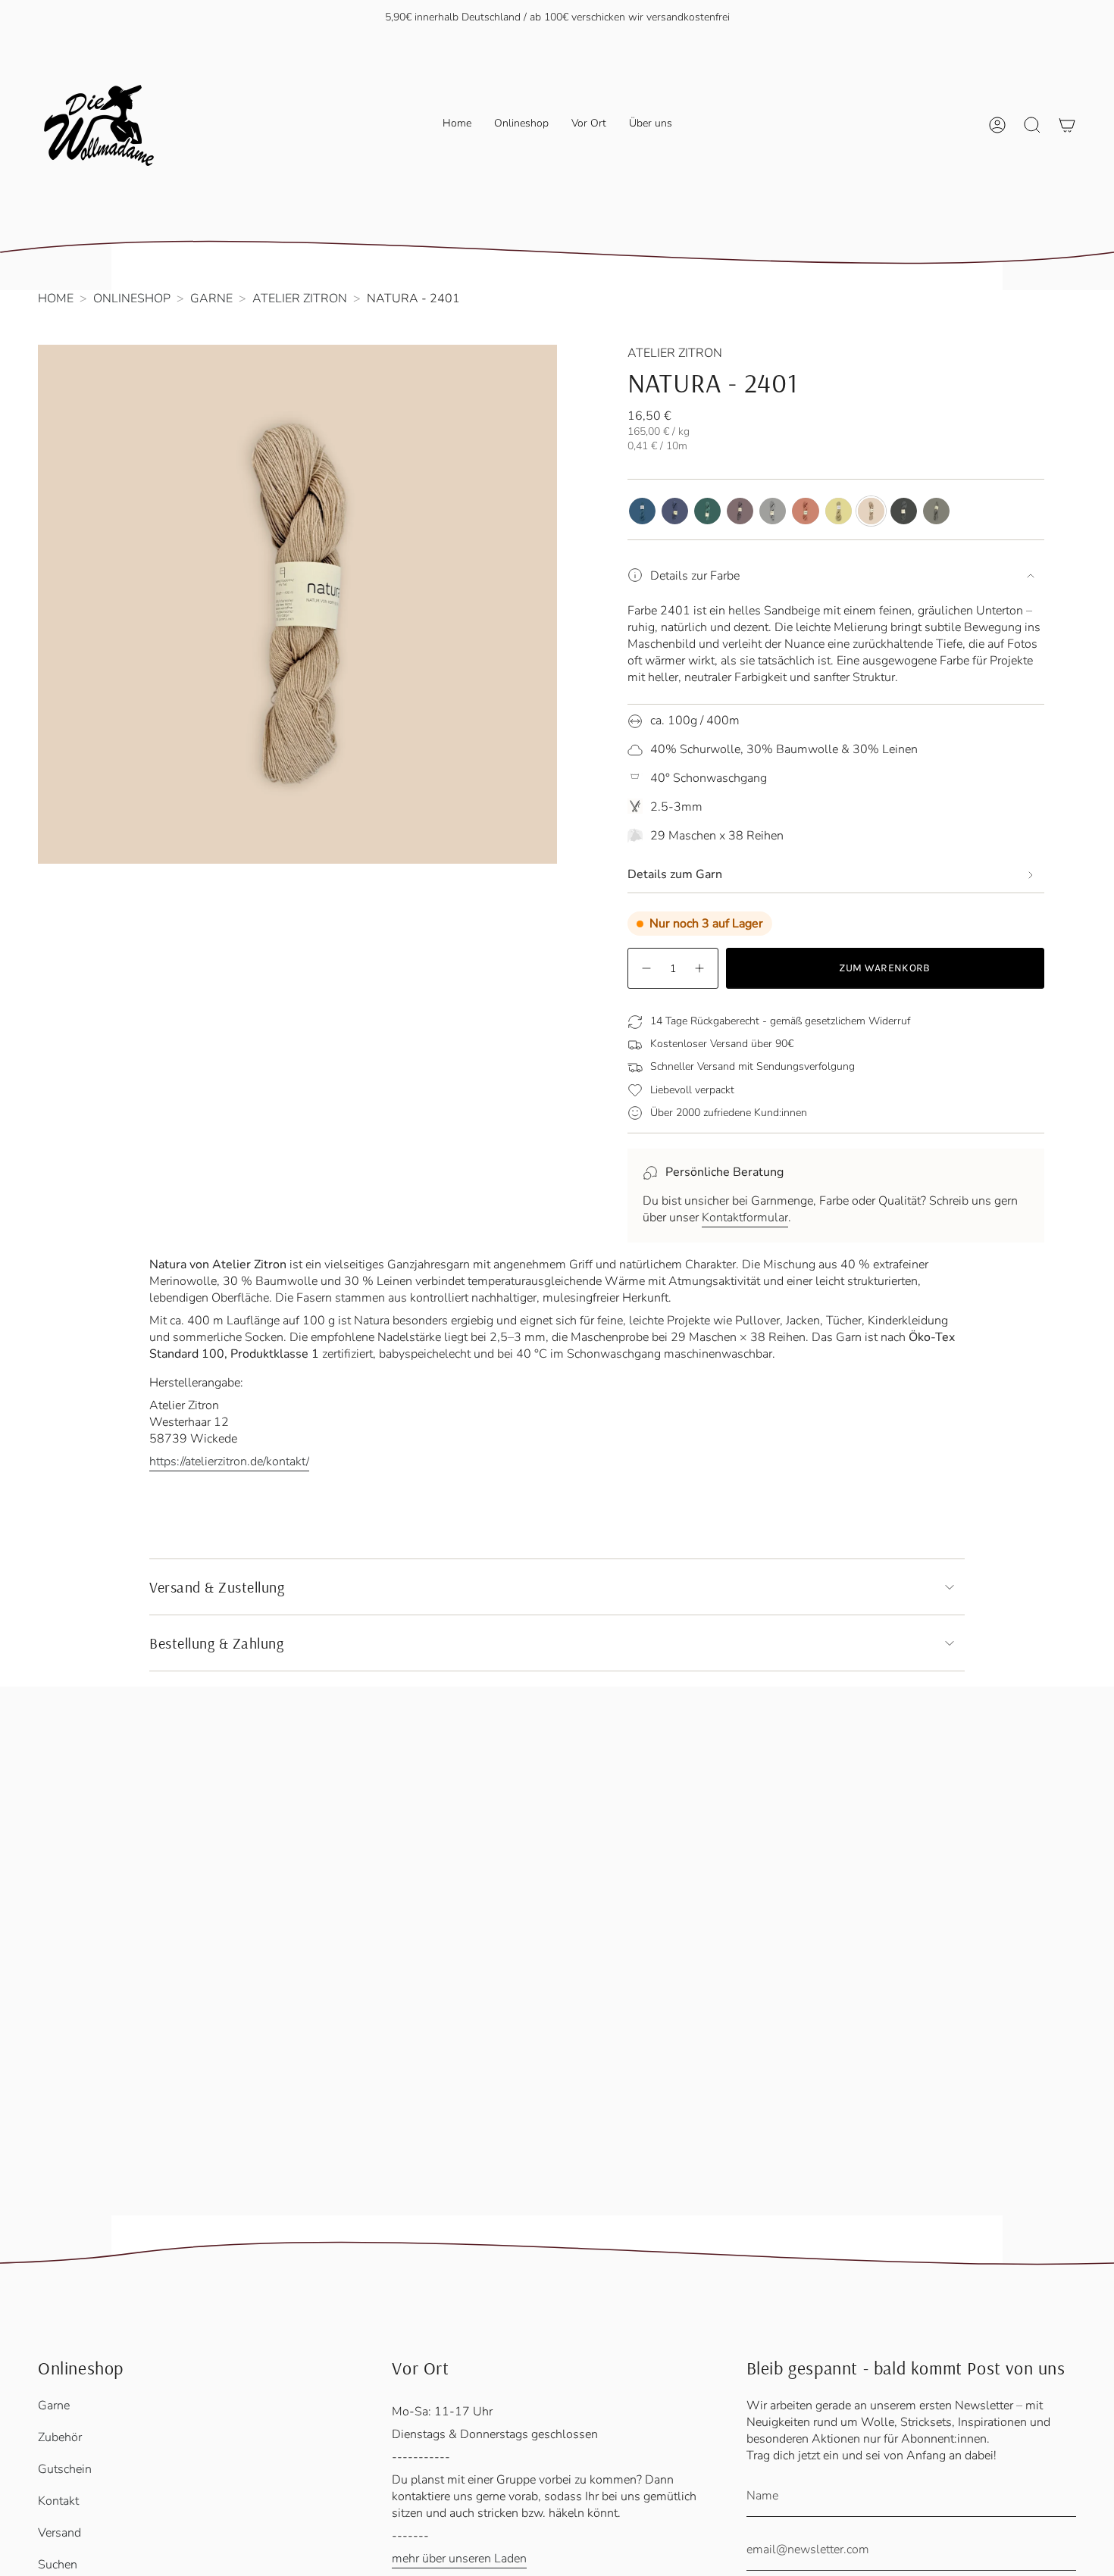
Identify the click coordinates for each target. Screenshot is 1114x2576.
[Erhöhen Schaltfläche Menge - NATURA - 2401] (700, 968)
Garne (54, 2406)
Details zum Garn (675, 874)
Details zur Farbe (695, 576)
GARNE (211, 299)
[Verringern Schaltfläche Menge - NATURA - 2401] (646, 968)
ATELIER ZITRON (300, 299)
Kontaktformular (745, 1218)
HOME (56, 299)
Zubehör (60, 2437)
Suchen (58, 2565)
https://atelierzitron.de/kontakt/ (229, 1462)
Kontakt (58, 2501)
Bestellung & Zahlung (216, 1643)
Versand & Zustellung (217, 1587)
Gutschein (65, 2469)
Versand (59, 2533)
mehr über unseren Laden (459, 2559)
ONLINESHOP (132, 299)
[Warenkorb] (1067, 125)
